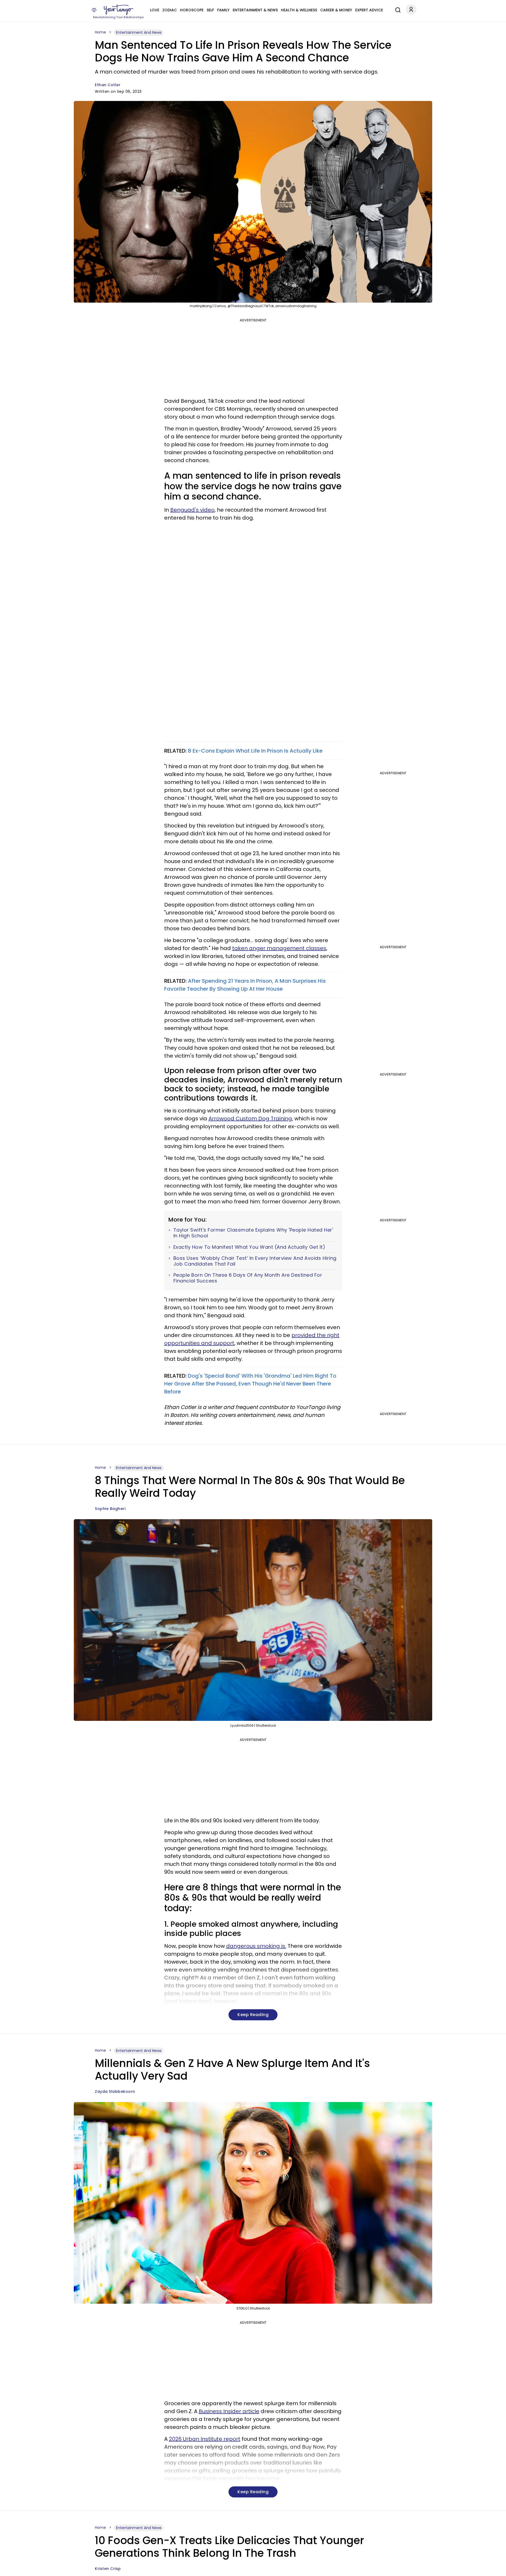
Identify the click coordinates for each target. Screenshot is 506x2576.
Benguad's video (192, 510)
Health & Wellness (299, 10)
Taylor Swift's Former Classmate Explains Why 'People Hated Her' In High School (253, 1233)
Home (100, 32)
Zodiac (170, 10)
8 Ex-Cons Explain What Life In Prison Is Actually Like (255, 751)
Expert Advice (369, 10)
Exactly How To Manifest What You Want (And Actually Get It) (249, 1247)
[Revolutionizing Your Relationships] (119, 10)
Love (155, 10)
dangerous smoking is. (256, 1946)
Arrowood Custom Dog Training (250, 1118)
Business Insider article (229, 2411)
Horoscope (192, 10)
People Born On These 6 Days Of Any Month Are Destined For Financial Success (248, 1278)
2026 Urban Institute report (205, 2439)
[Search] (397, 9)
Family (223, 10)
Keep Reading (253, 2015)
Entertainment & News (255, 10)
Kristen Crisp (108, 2569)
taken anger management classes (279, 948)
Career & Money (336, 10)
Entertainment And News (139, 32)
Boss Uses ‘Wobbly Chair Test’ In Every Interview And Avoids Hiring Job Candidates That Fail (255, 1261)
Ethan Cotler (108, 85)
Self (210, 10)
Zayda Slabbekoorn (115, 2091)
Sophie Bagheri (110, 1509)
